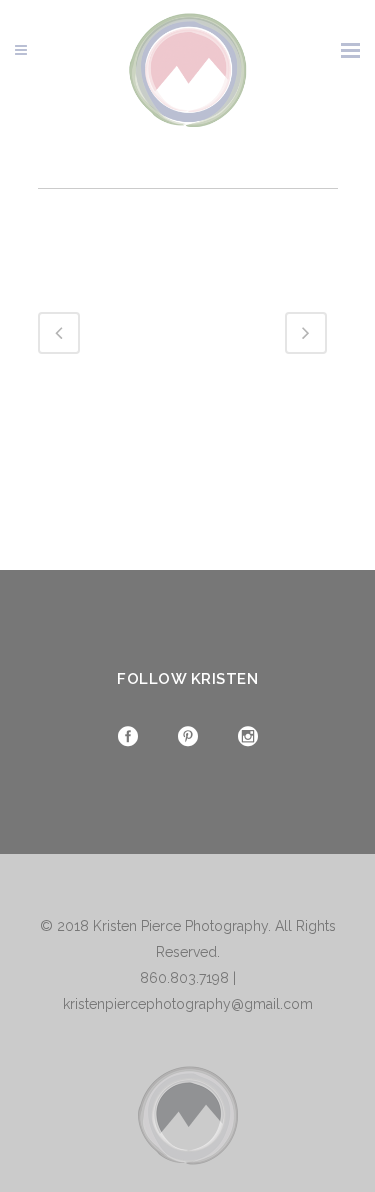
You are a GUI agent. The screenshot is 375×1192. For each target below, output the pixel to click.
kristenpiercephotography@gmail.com (188, 1004)
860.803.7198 (184, 978)
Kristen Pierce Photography (180, 926)
